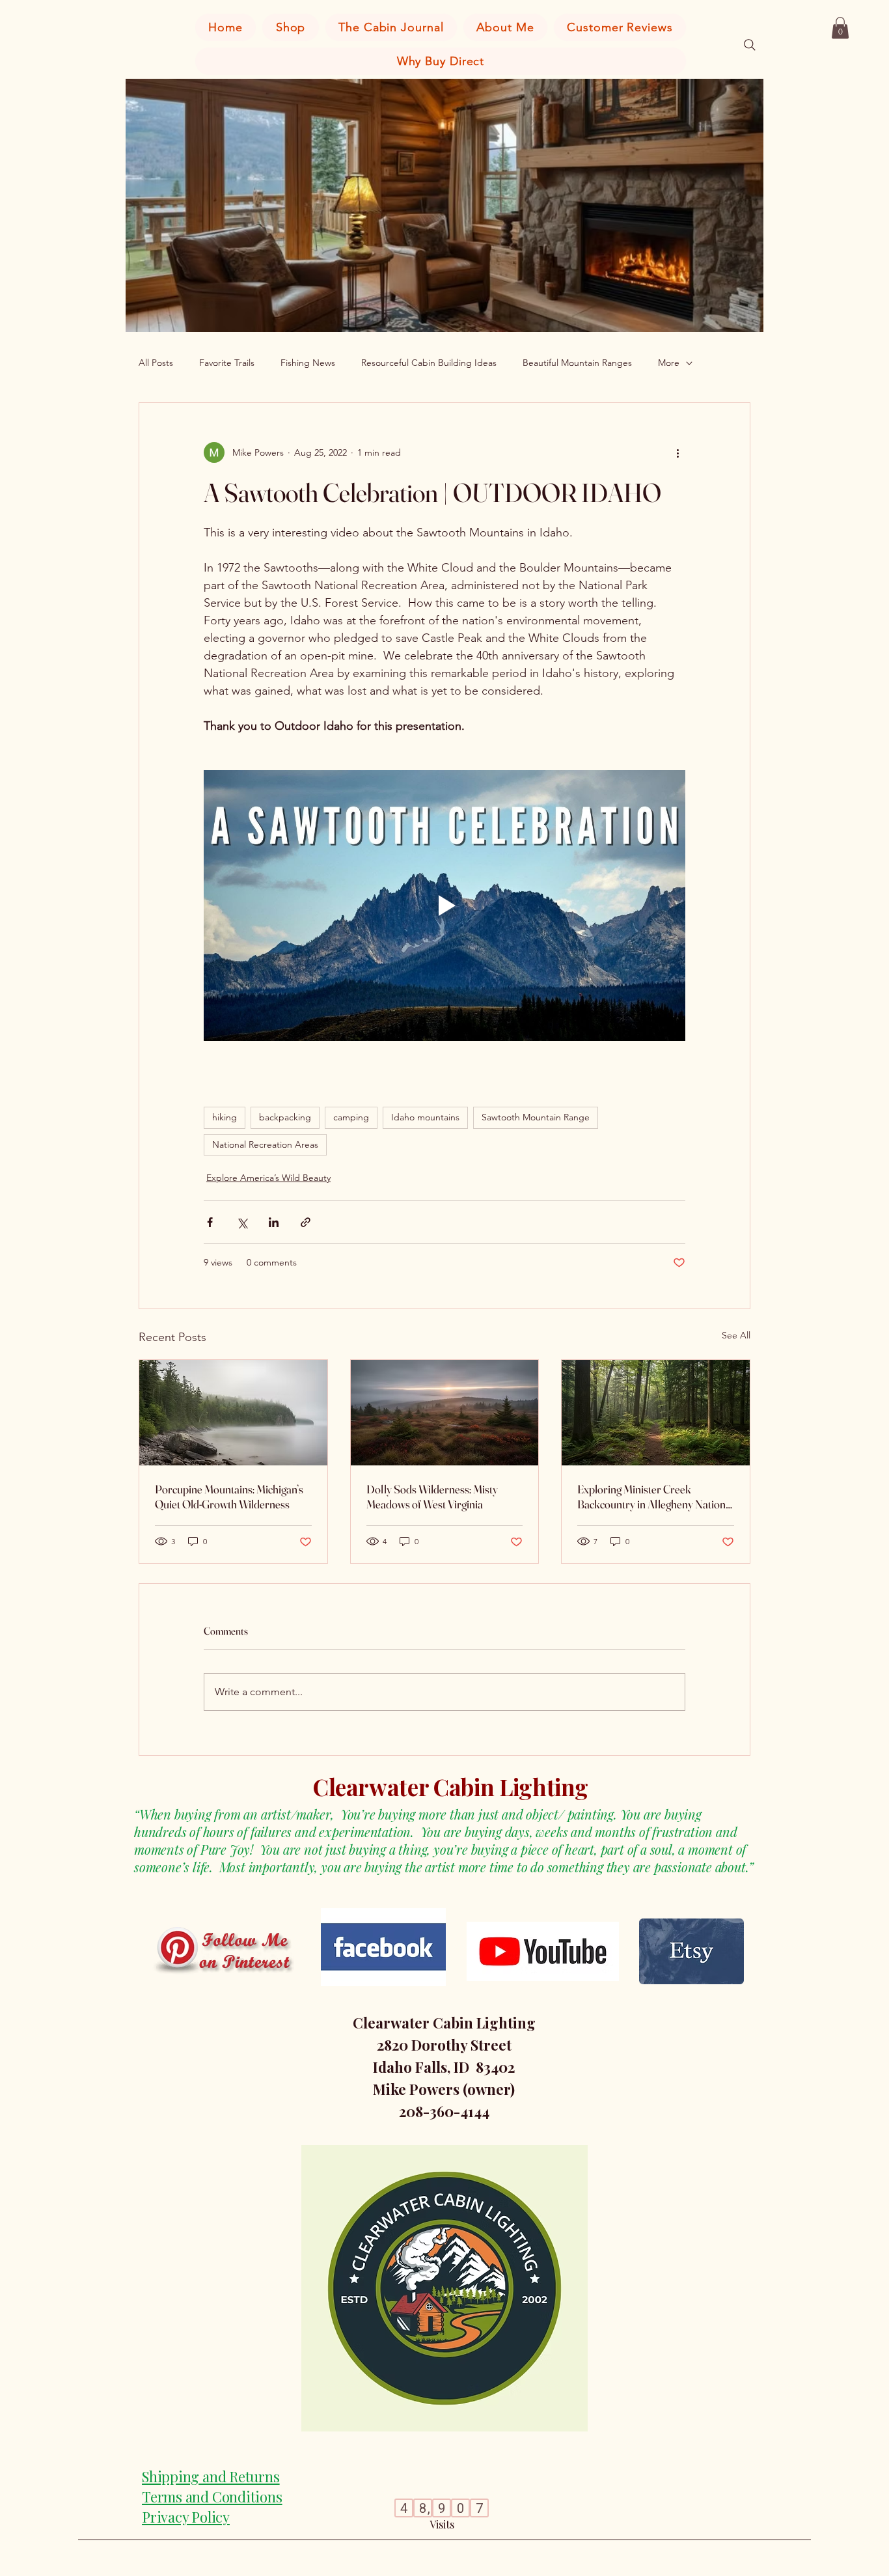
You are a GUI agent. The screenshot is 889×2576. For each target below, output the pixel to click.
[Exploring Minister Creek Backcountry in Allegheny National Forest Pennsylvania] (656, 1413)
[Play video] (444, 906)
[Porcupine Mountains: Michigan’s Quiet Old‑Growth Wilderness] (233, 1413)
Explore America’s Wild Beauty (268, 1178)
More (669, 363)
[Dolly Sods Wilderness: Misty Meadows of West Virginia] (445, 1413)
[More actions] (677, 452)
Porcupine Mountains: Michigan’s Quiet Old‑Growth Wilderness (229, 1497)
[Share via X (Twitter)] (242, 1222)
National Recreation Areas (265, 1144)
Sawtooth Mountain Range (536, 1117)
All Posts (156, 363)
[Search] (750, 45)
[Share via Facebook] (210, 1222)
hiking (225, 1117)
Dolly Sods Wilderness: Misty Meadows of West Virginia (432, 1497)
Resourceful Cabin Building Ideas (429, 363)
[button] (840, 28)
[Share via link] (306, 1222)
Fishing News (308, 363)
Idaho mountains (425, 1117)
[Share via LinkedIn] (274, 1222)
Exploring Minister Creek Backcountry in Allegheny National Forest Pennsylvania (655, 1497)
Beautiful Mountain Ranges (577, 363)
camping (351, 1117)
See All (736, 1335)
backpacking (285, 1117)
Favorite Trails (227, 363)
